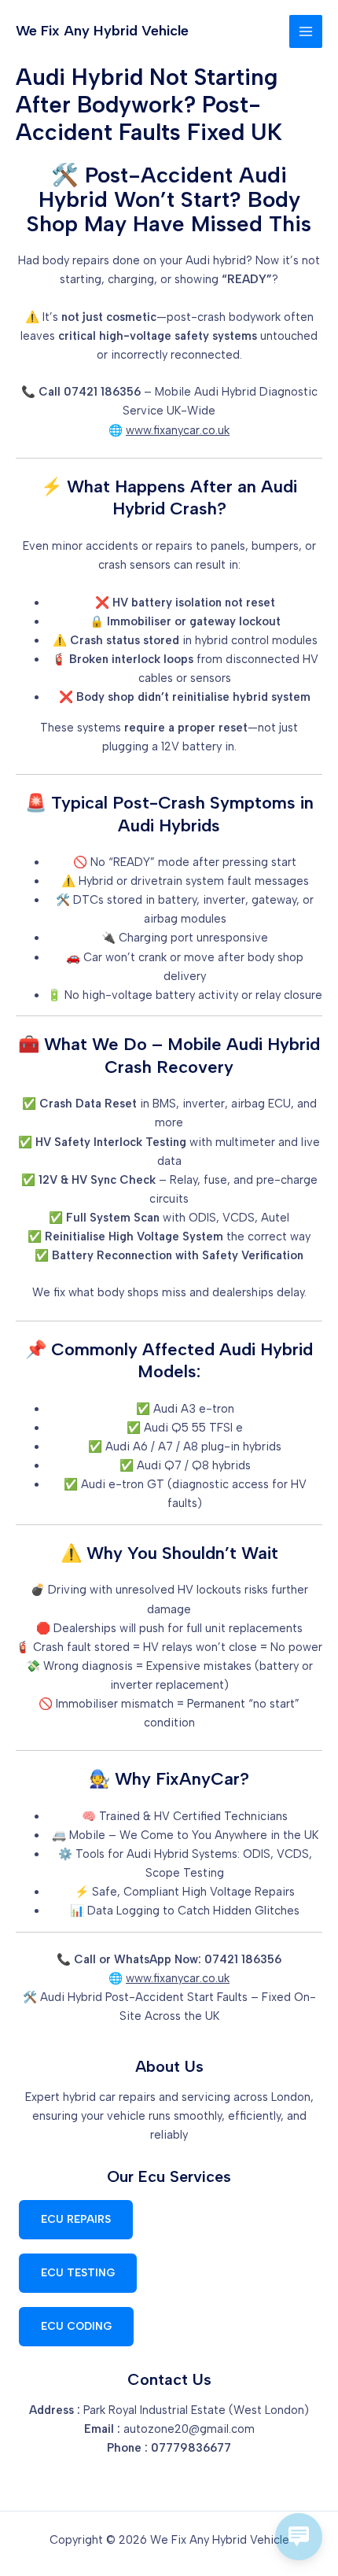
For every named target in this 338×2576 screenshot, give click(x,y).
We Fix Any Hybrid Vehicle (102, 31)
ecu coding (76, 2326)
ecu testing (78, 2272)
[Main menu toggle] (306, 31)
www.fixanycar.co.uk (178, 430)
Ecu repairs (76, 2219)
